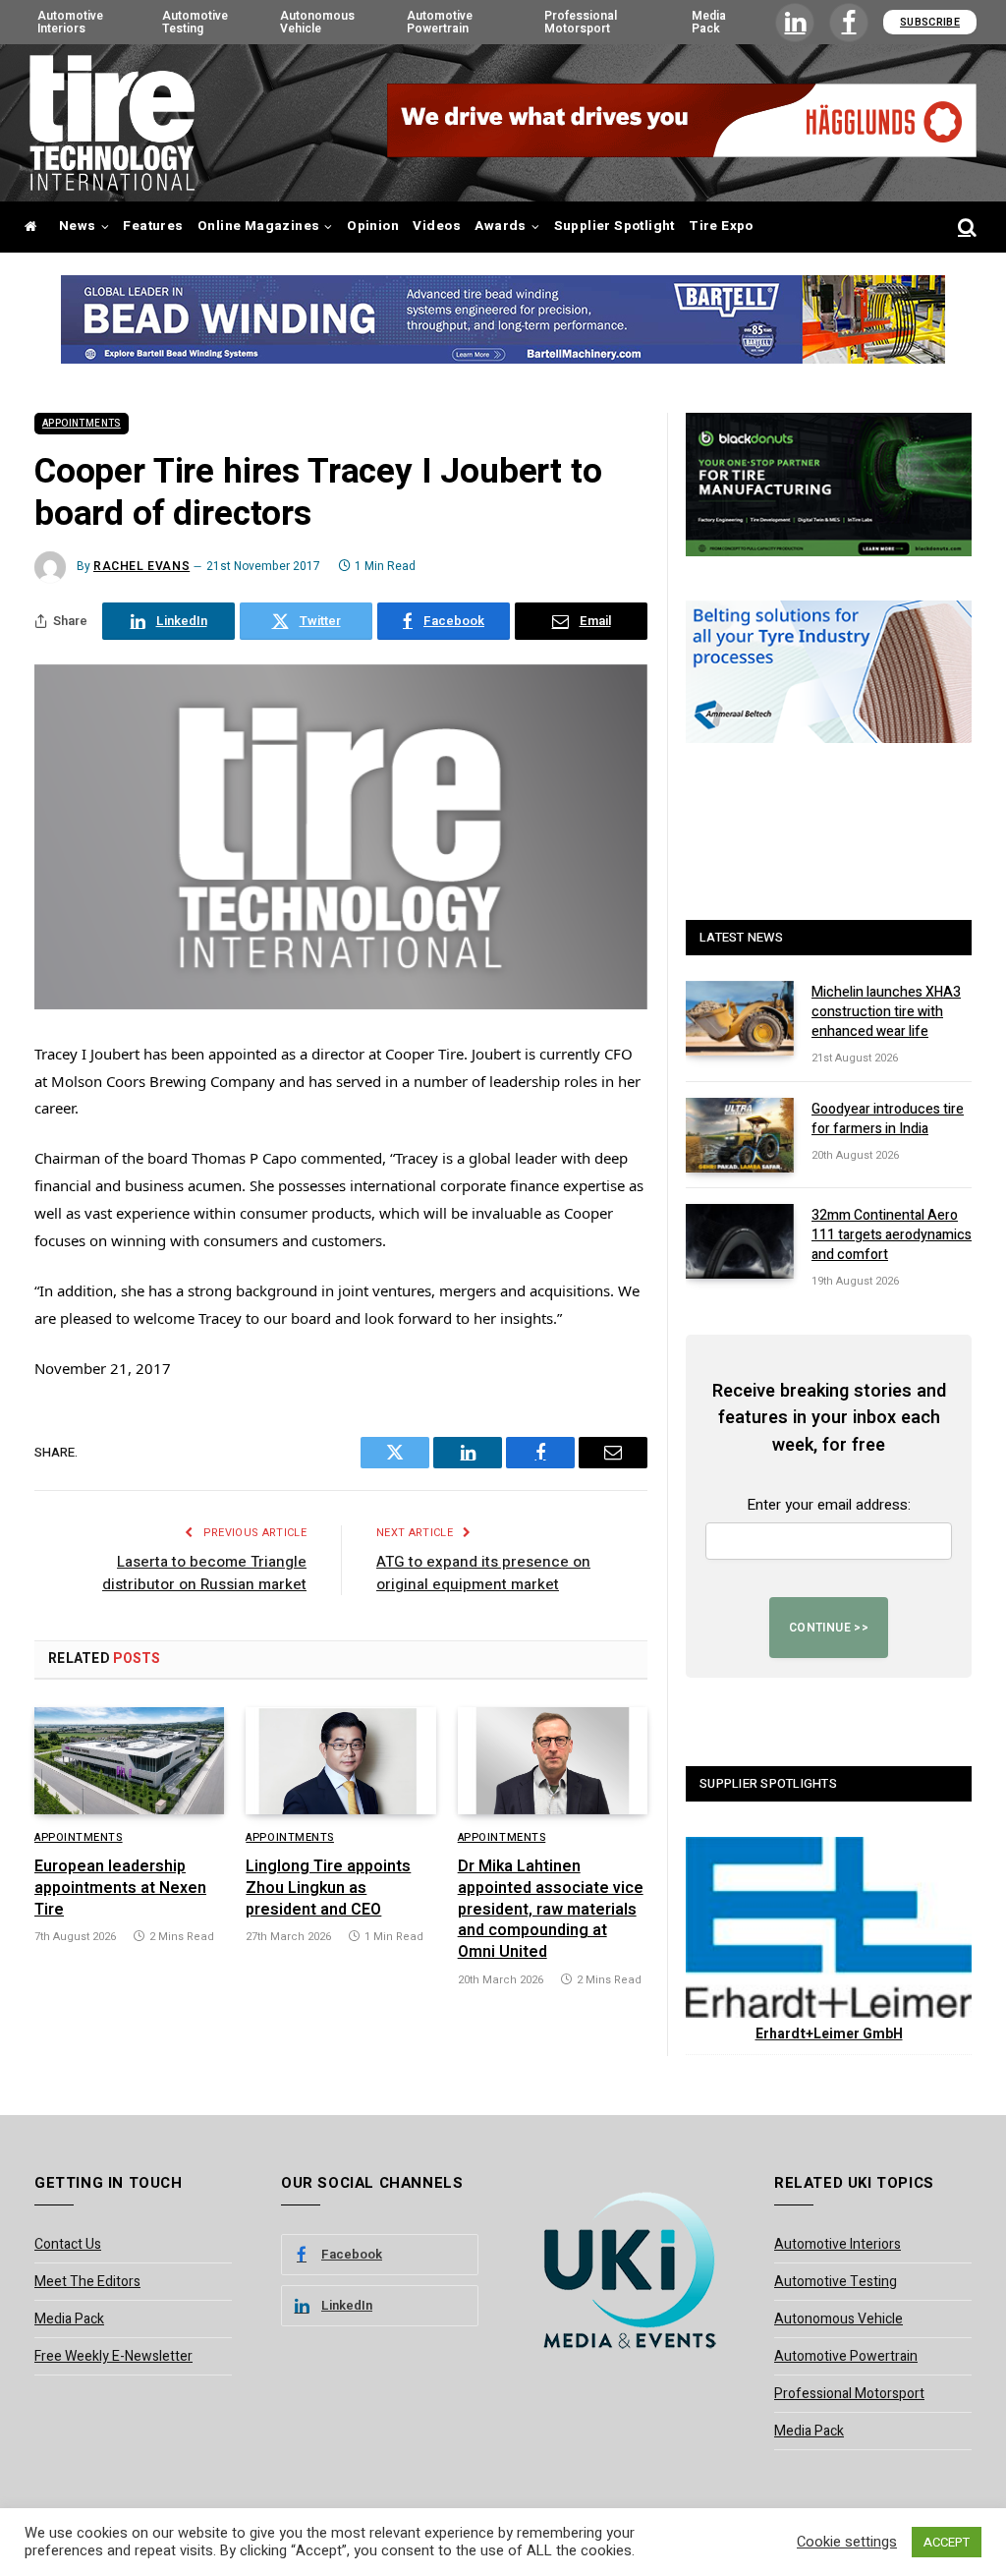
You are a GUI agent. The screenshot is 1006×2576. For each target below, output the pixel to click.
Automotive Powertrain (440, 22)
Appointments (82, 424)
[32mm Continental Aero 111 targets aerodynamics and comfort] (740, 1241)
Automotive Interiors (70, 22)
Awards (500, 226)
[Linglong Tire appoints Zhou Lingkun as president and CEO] (340, 1761)
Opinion (373, 226)
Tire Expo (721, 226)
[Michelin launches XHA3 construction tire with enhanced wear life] (740, 1018)
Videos (436, 226)
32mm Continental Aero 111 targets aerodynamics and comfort (892, 1235)
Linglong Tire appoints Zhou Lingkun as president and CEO (328, 1889)
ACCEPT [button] (947, 2542)
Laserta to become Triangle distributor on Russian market (204, 1573)
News (78, 226)
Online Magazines (258, 226)
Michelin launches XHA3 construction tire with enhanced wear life (886, 1012)
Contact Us (68, 2244)
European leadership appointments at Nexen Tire (120, 1889)
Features (153, 226)
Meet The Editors (87, 2282)
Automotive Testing (195, 22)
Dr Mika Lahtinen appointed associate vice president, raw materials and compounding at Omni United (551, 1910)
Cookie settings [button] (847, 2543)
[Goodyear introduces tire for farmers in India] (740, 1135)
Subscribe (930, 22)
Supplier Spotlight (615, 226)
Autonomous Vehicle (317, 22)
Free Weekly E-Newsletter (113, 2356)
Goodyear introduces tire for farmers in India (888, 1119)
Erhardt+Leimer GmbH (829, 2034)
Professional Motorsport (581, 22)
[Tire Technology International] (112, 123)
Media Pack (709, 22)
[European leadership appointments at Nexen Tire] (129, 1761)
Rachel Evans (141, 566)
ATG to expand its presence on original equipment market (483, 1573)
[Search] (965, 228)
